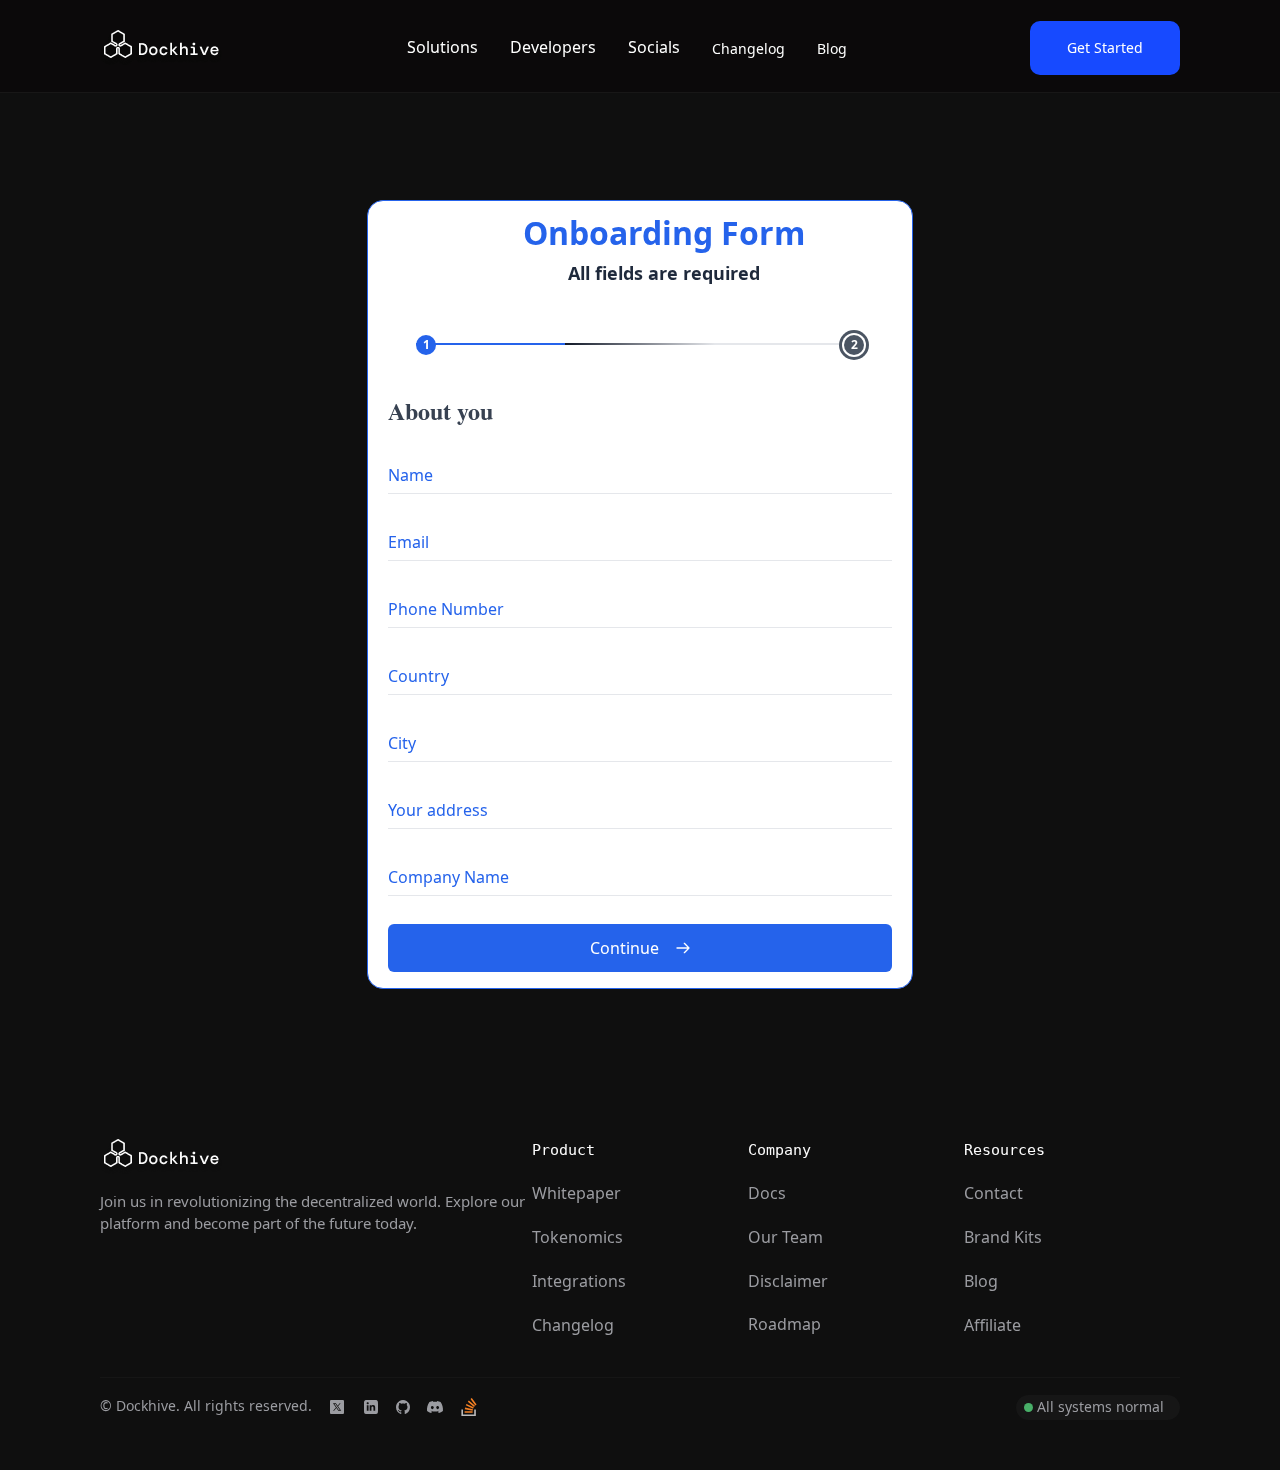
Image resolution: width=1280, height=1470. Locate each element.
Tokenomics (577, 1237)
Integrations (579, 1281)
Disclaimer (788, 1281)
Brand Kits (1003, 1237)
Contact (993, 1193)
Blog (832, 48)
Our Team (785, 1237)
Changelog (748, 48)
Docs (767, 1193)
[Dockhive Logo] (161, 48)
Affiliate (992, 1325)
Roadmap (784, 1324)
